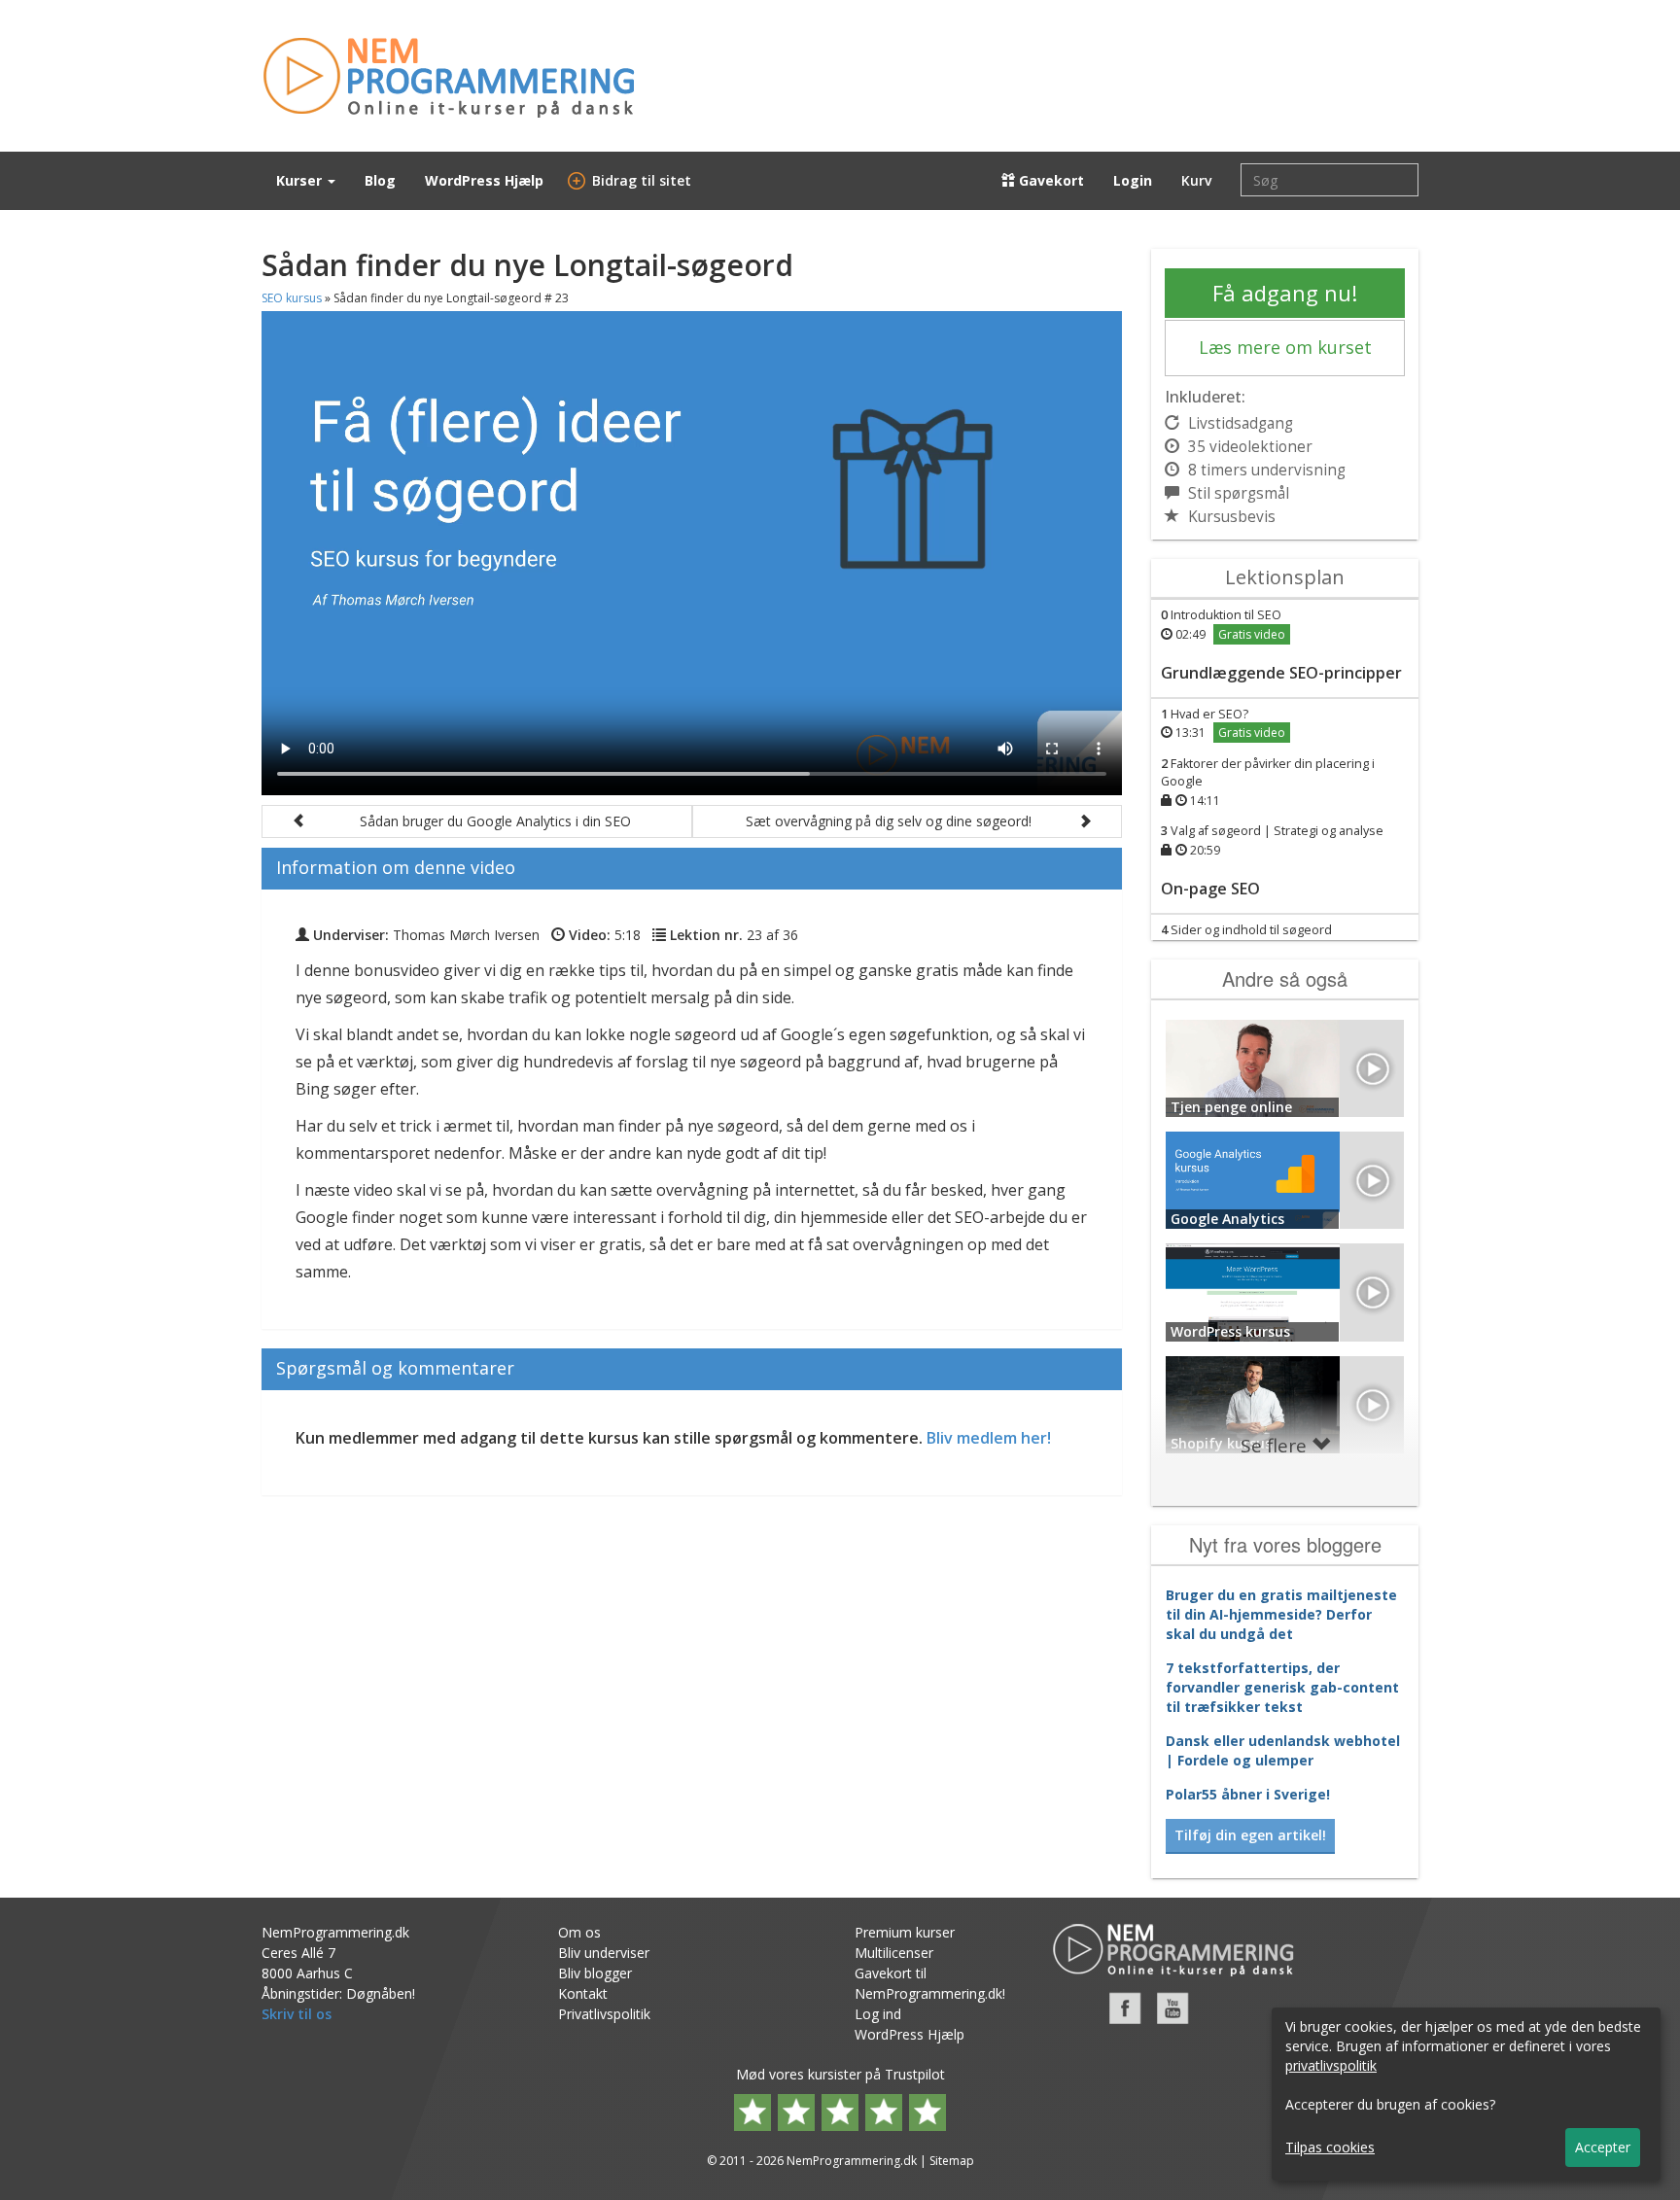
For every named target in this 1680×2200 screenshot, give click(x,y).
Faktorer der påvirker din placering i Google (1268, 782)
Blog (380, 180)
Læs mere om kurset (1285, 347)
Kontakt (583, 1993)
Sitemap (952, 2161)
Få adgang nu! (1285, 293)
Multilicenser (894, 1953)
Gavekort (1050, 180)
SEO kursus (292, 298)
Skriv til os (297, 2014)
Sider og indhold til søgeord (1246, 940)
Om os (579, 1932)
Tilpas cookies (1330, 2147)
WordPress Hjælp (484, 180)
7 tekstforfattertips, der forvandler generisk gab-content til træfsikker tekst (1282, 1687)
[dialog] (1466, 2094)
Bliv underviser (604, 1953)
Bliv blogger (595, 1973)
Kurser (301, 180)
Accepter (1603, 2147)
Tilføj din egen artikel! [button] (1250, 1835)
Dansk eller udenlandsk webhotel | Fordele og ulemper (1283, 1750)
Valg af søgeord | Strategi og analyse (1272, 840)
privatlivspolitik (1331, 2065)
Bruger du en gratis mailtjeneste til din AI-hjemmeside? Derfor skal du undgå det (1281, 1614)
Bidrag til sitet (632, 180)
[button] (477, 821)
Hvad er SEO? (1223, 724)
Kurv (1196, 180)
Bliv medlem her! (989, 1438)
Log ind (878, 2014)
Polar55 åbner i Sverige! (1248, 1794)
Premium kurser (905, 1932)
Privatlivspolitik (604, 2014)
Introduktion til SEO (1223, 625)
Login (1133, 180)
